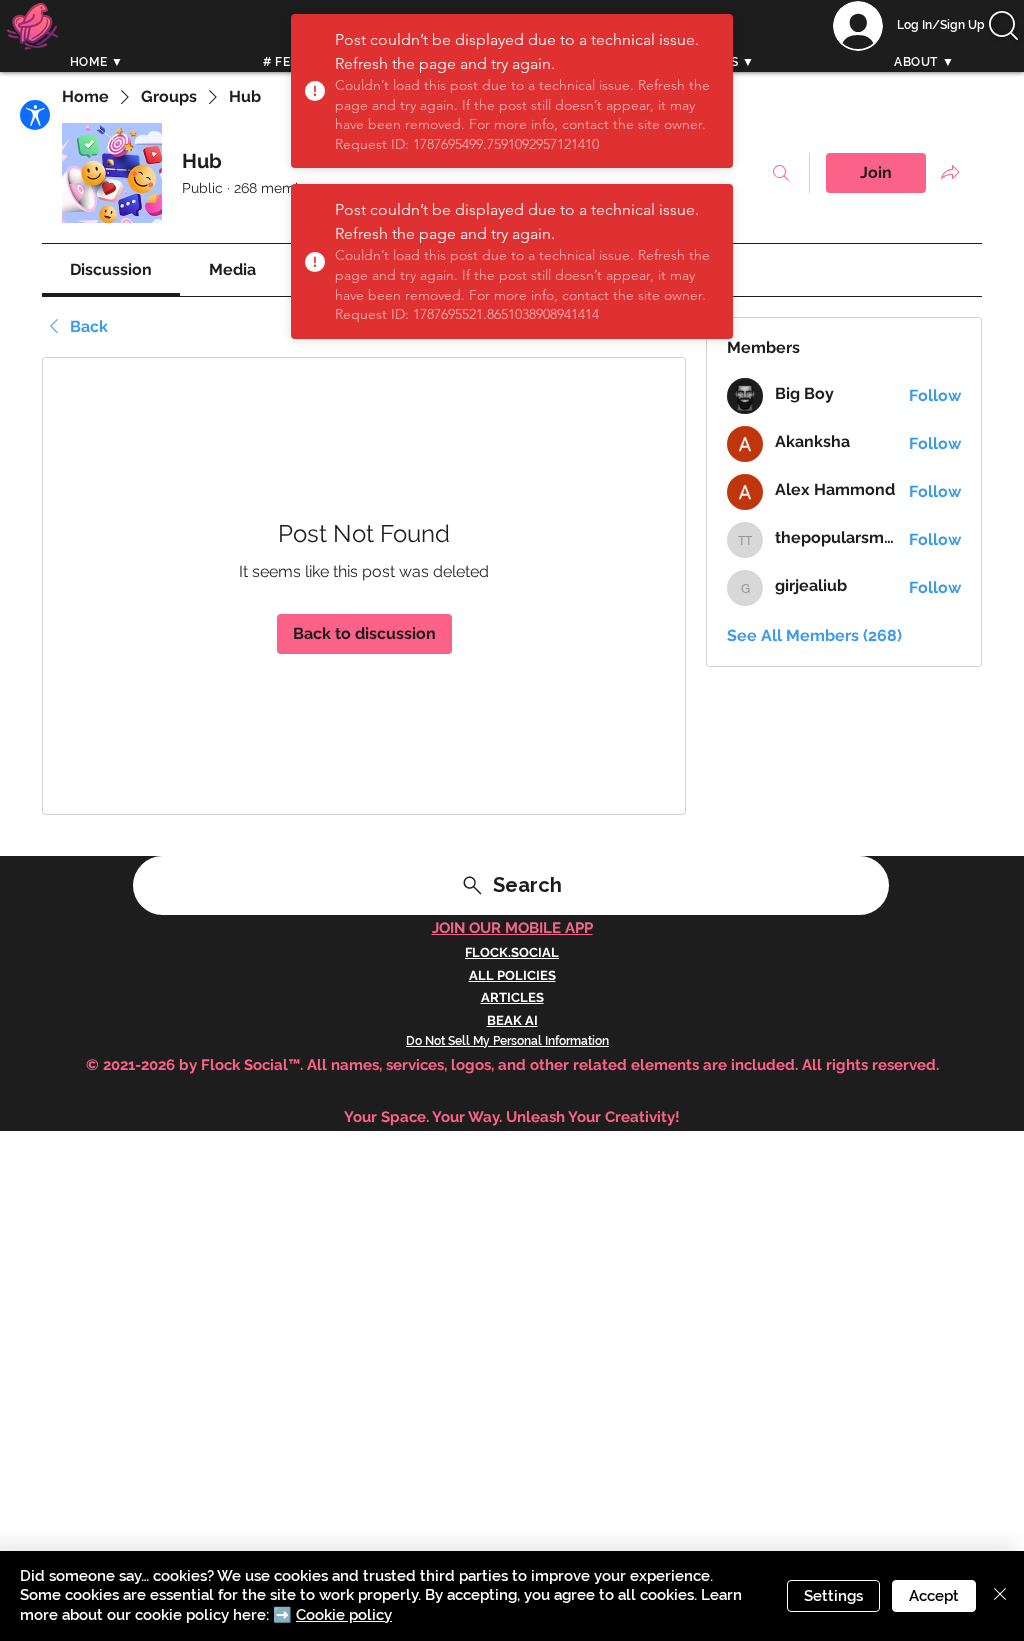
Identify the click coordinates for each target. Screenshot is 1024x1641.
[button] (1003, 25)
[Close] (1000, 1596)
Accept (934, 1596)
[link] (111, 269)
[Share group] (950, 172)
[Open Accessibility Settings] (35, 115)
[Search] (981, 47)
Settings (833, 1596)
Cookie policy (344, 1615)
